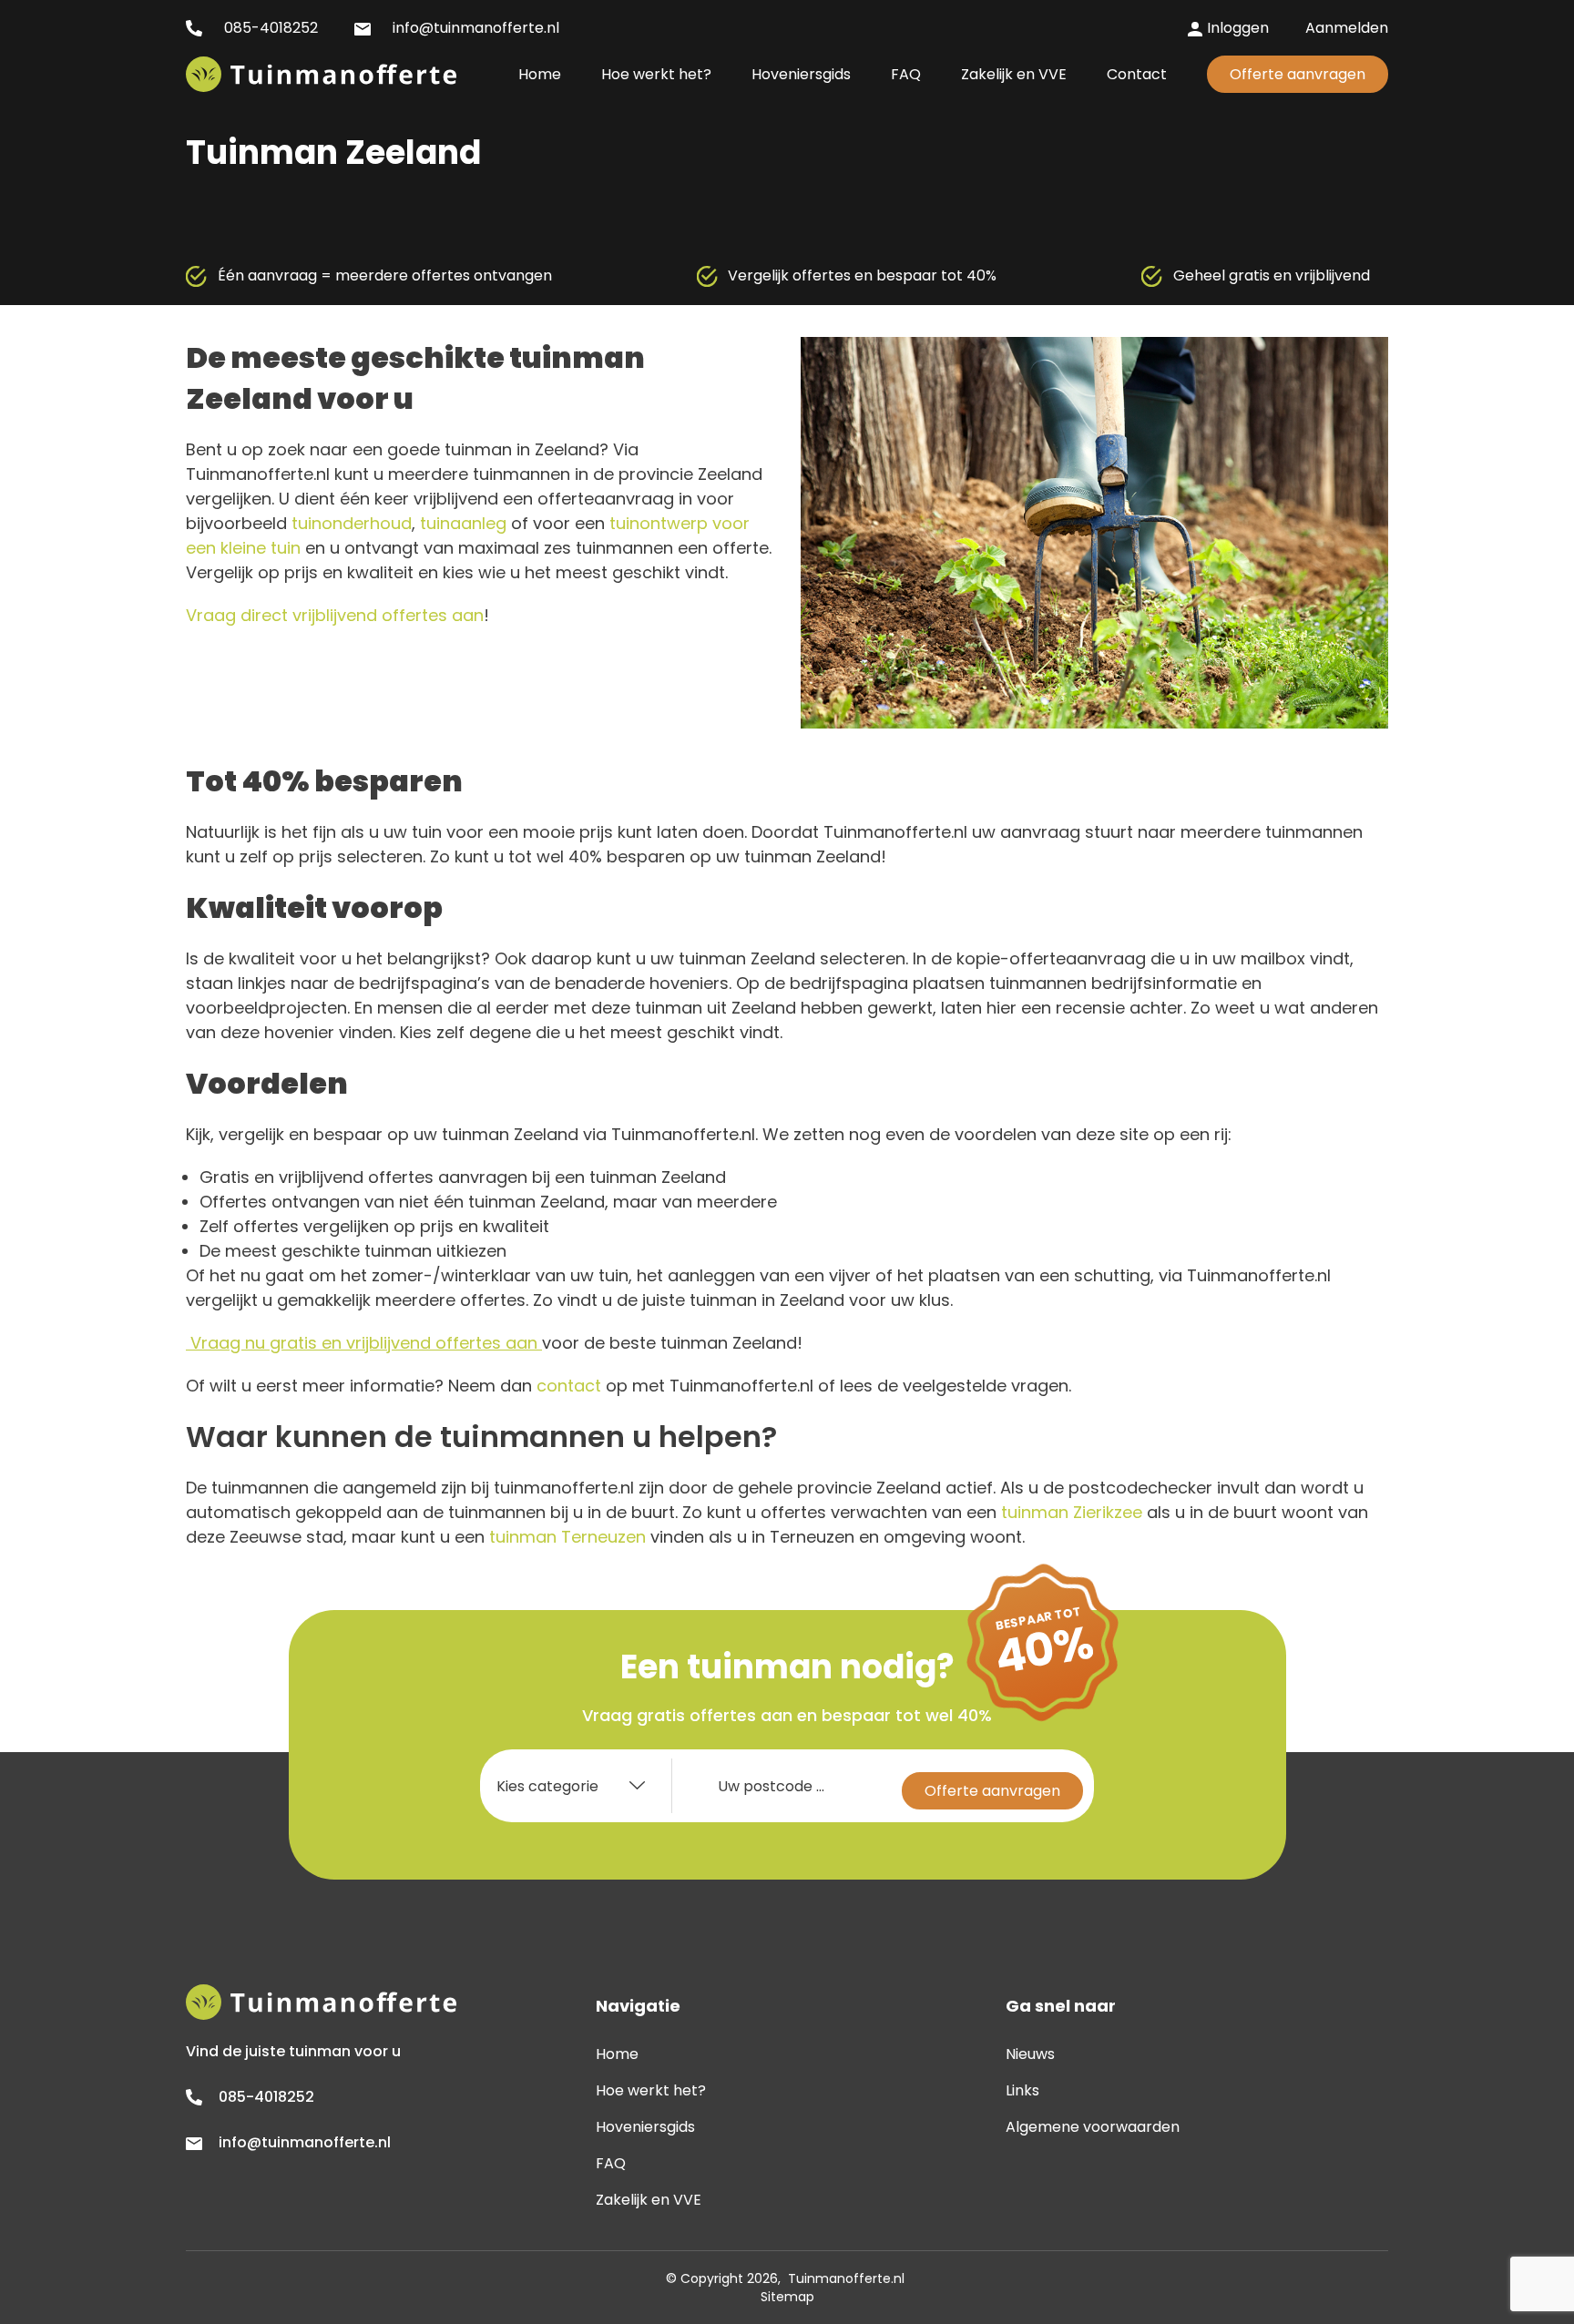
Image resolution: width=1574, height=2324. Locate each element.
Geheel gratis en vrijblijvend (1272, 275)
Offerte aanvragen (1298, 74)
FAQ (611, 2163)
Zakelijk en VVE (649, 2200)
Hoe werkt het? (651, 2090)
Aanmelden (1347, 28)
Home (617, 2054)
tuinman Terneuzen (567, 1537)
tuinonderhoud (352, 523)
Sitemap (787, 2297)
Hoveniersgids (645, 2127)
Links (1022, 2090)
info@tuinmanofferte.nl (474, 28)
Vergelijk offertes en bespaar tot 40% (862, 275)
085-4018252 (269, 28)
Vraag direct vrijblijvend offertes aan (335, 615)
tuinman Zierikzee (1072, 1512)
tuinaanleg (463, 523)
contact (569, 1386)
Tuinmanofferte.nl (846, 2278)
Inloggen (1238, 28)
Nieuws (1030, 2054)
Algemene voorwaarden (1093, 2127)
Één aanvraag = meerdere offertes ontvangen (385, 275)
